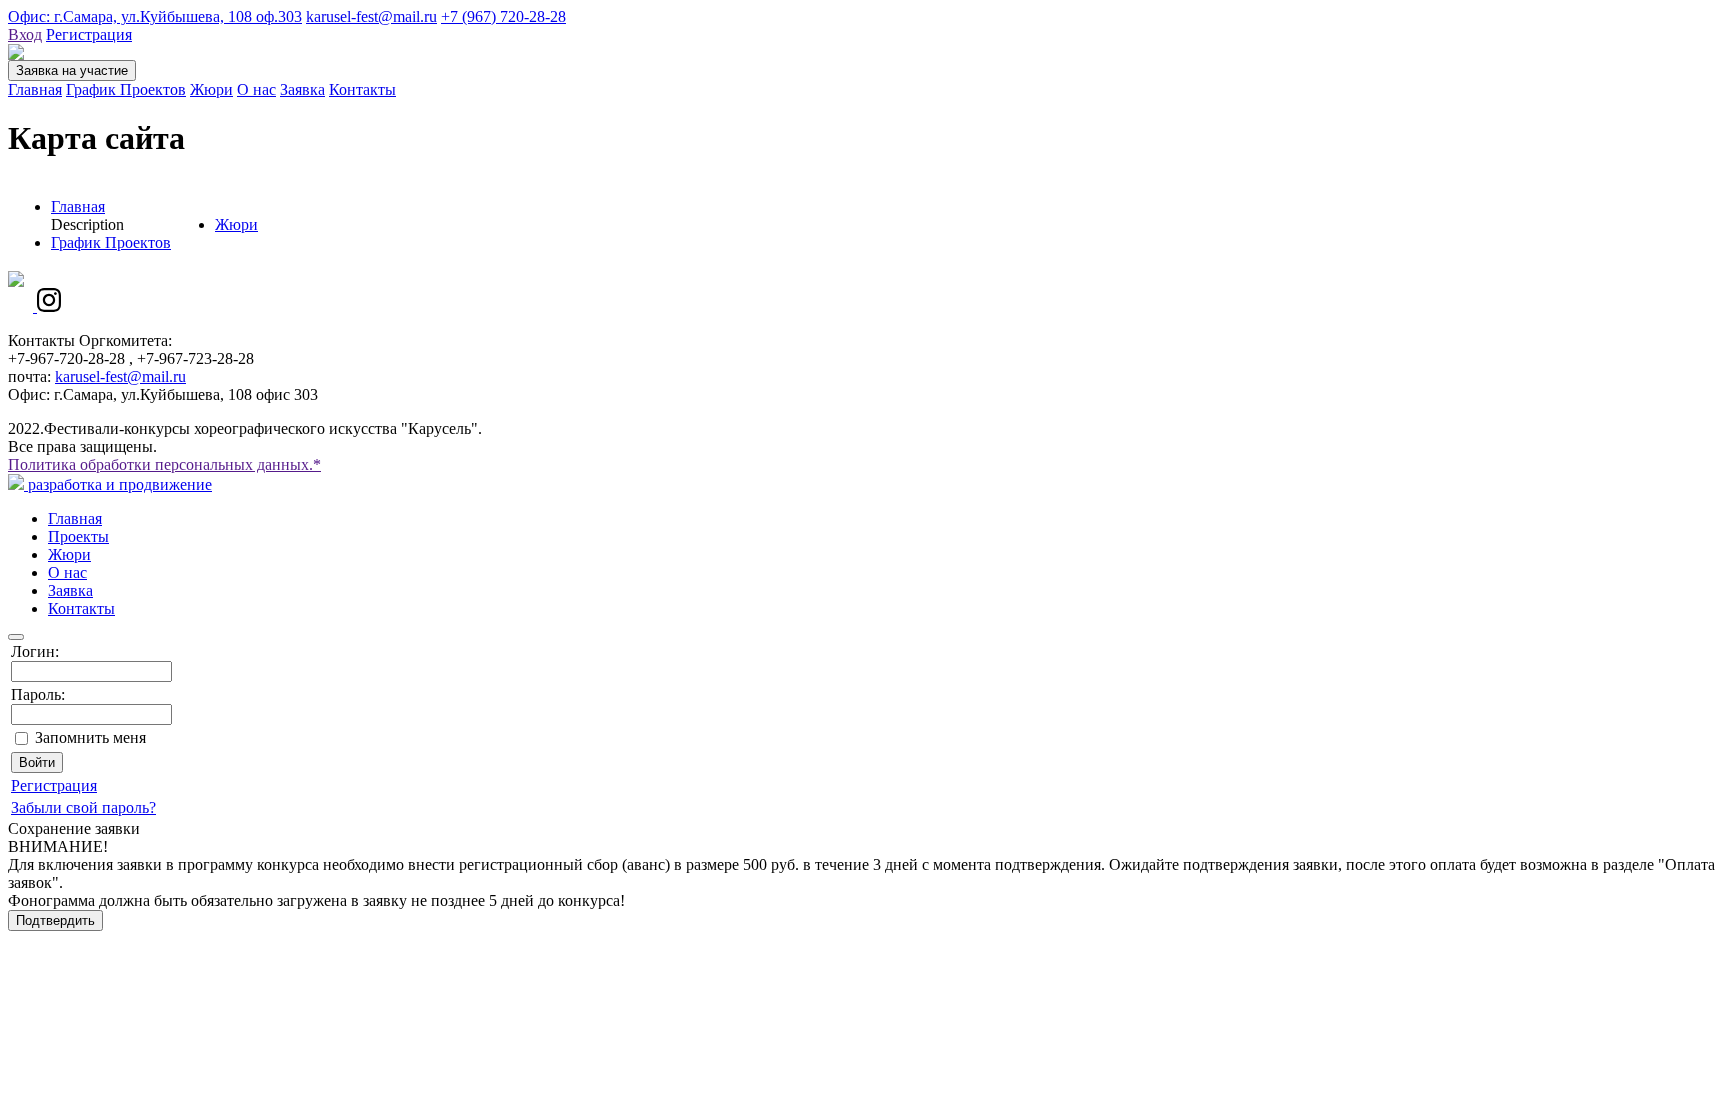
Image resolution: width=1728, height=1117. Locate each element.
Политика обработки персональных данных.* (164, 464)
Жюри (211, 89)
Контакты (362, 89)
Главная (35, 89)
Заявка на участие (72, 70)
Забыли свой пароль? (83, 807)
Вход (25, 34)
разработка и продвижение (118, 484)
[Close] (16, 637)
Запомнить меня (90, 737)
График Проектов (126, 89)
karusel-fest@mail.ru (371, 16)
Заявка (302, 89)
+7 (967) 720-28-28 (503, 16)
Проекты (78, 536)
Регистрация (89, 34)
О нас (256, 89)
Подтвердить (55, 920)
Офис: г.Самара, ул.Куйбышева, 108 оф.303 (155, 16)
